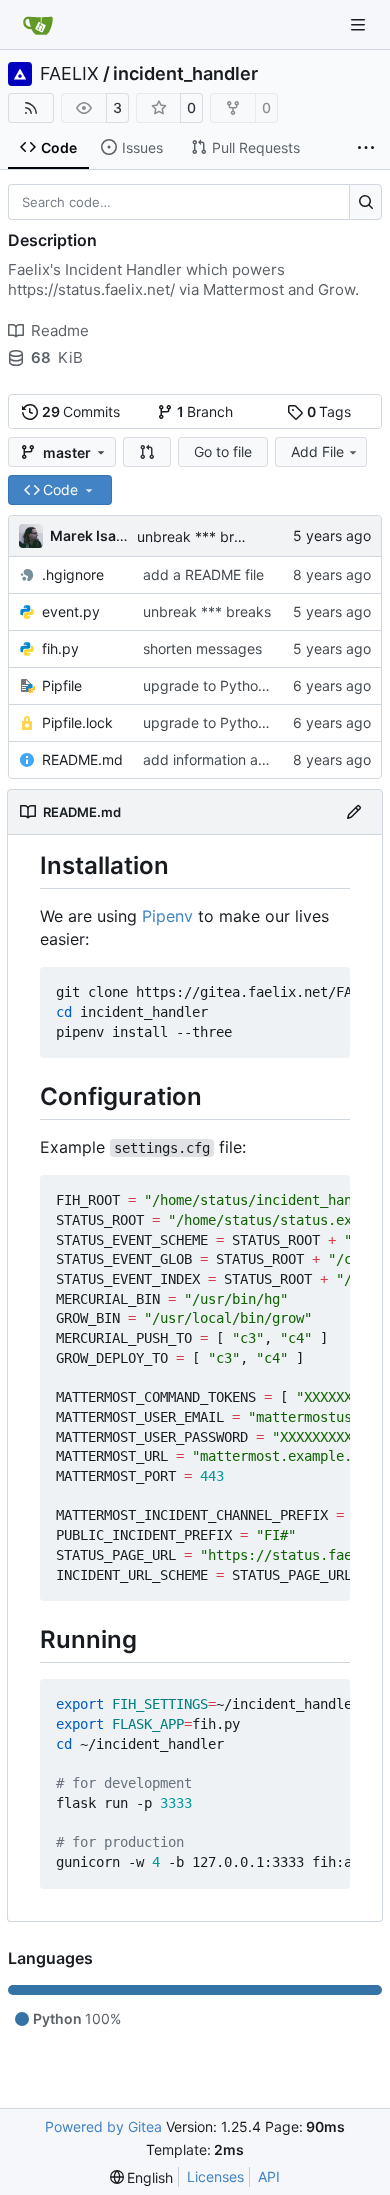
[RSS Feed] (31, 108)
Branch (205, 411)
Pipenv (167, 916)
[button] (147, 452)
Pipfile (62, 685)
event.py (71, 611)
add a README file (203, 574)
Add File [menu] (317, 451)
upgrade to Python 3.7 (217, 685)
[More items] (366, 148)
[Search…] (365, 202)
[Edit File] (354, 812)
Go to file (223, 451)
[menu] (142, 2177)
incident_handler (185, 74)
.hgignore (73, 574)
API (269, 2176)
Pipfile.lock (77, 722)
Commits (81, 411)
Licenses (215, 2176)
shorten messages (202, 648)
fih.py (60, 648)
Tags (329, 411)
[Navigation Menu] (360, 24)
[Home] (38, 25)
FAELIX (69, 74)
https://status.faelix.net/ (91, 289)
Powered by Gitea (103, 2126)
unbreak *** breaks (201, 536)
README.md (82, 759)
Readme (60, 330)
